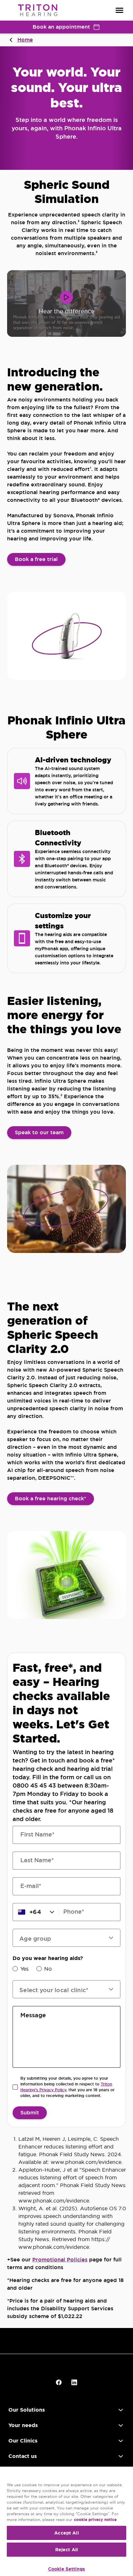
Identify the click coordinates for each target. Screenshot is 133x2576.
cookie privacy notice (95, 2520)
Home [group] (25, 40)
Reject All (66, 2550)
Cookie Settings (66, 2569)
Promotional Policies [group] (60, 2260)
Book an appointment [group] (61, 27)
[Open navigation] (119, 10)
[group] (36, 559)
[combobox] (63, 1989)
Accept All (66, 2533)
